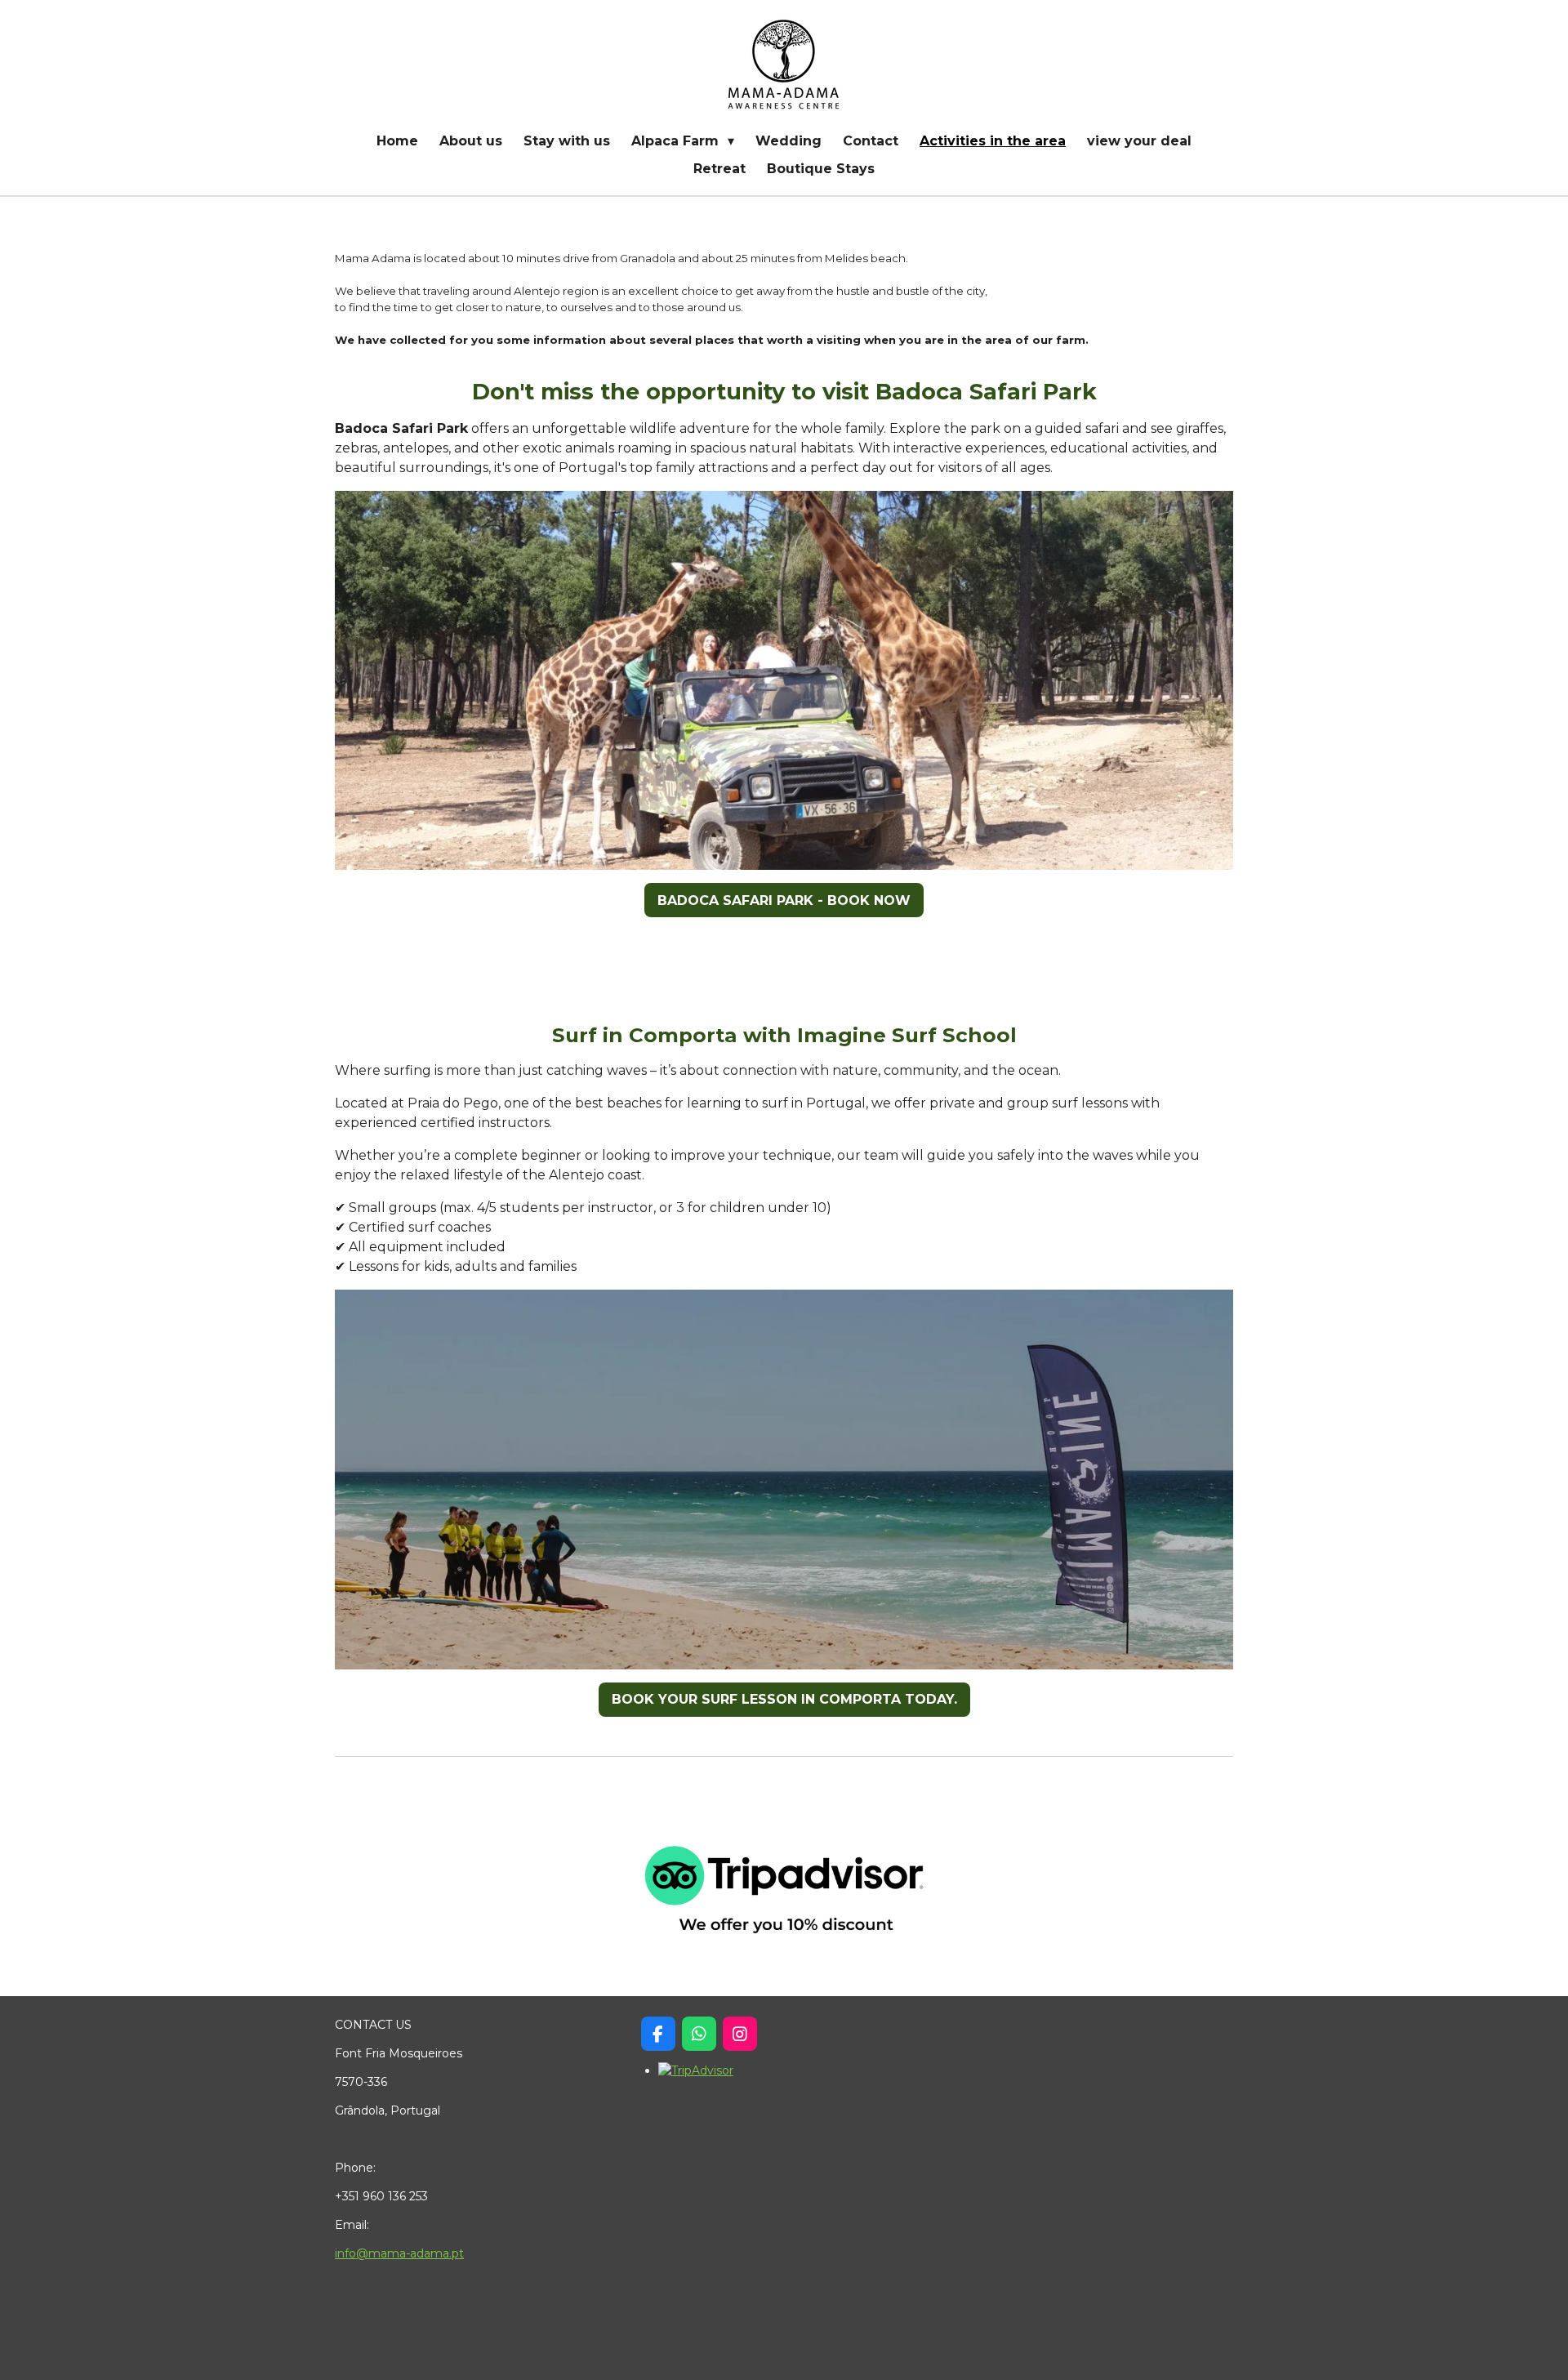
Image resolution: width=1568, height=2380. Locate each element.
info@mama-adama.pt (399, 2253)
